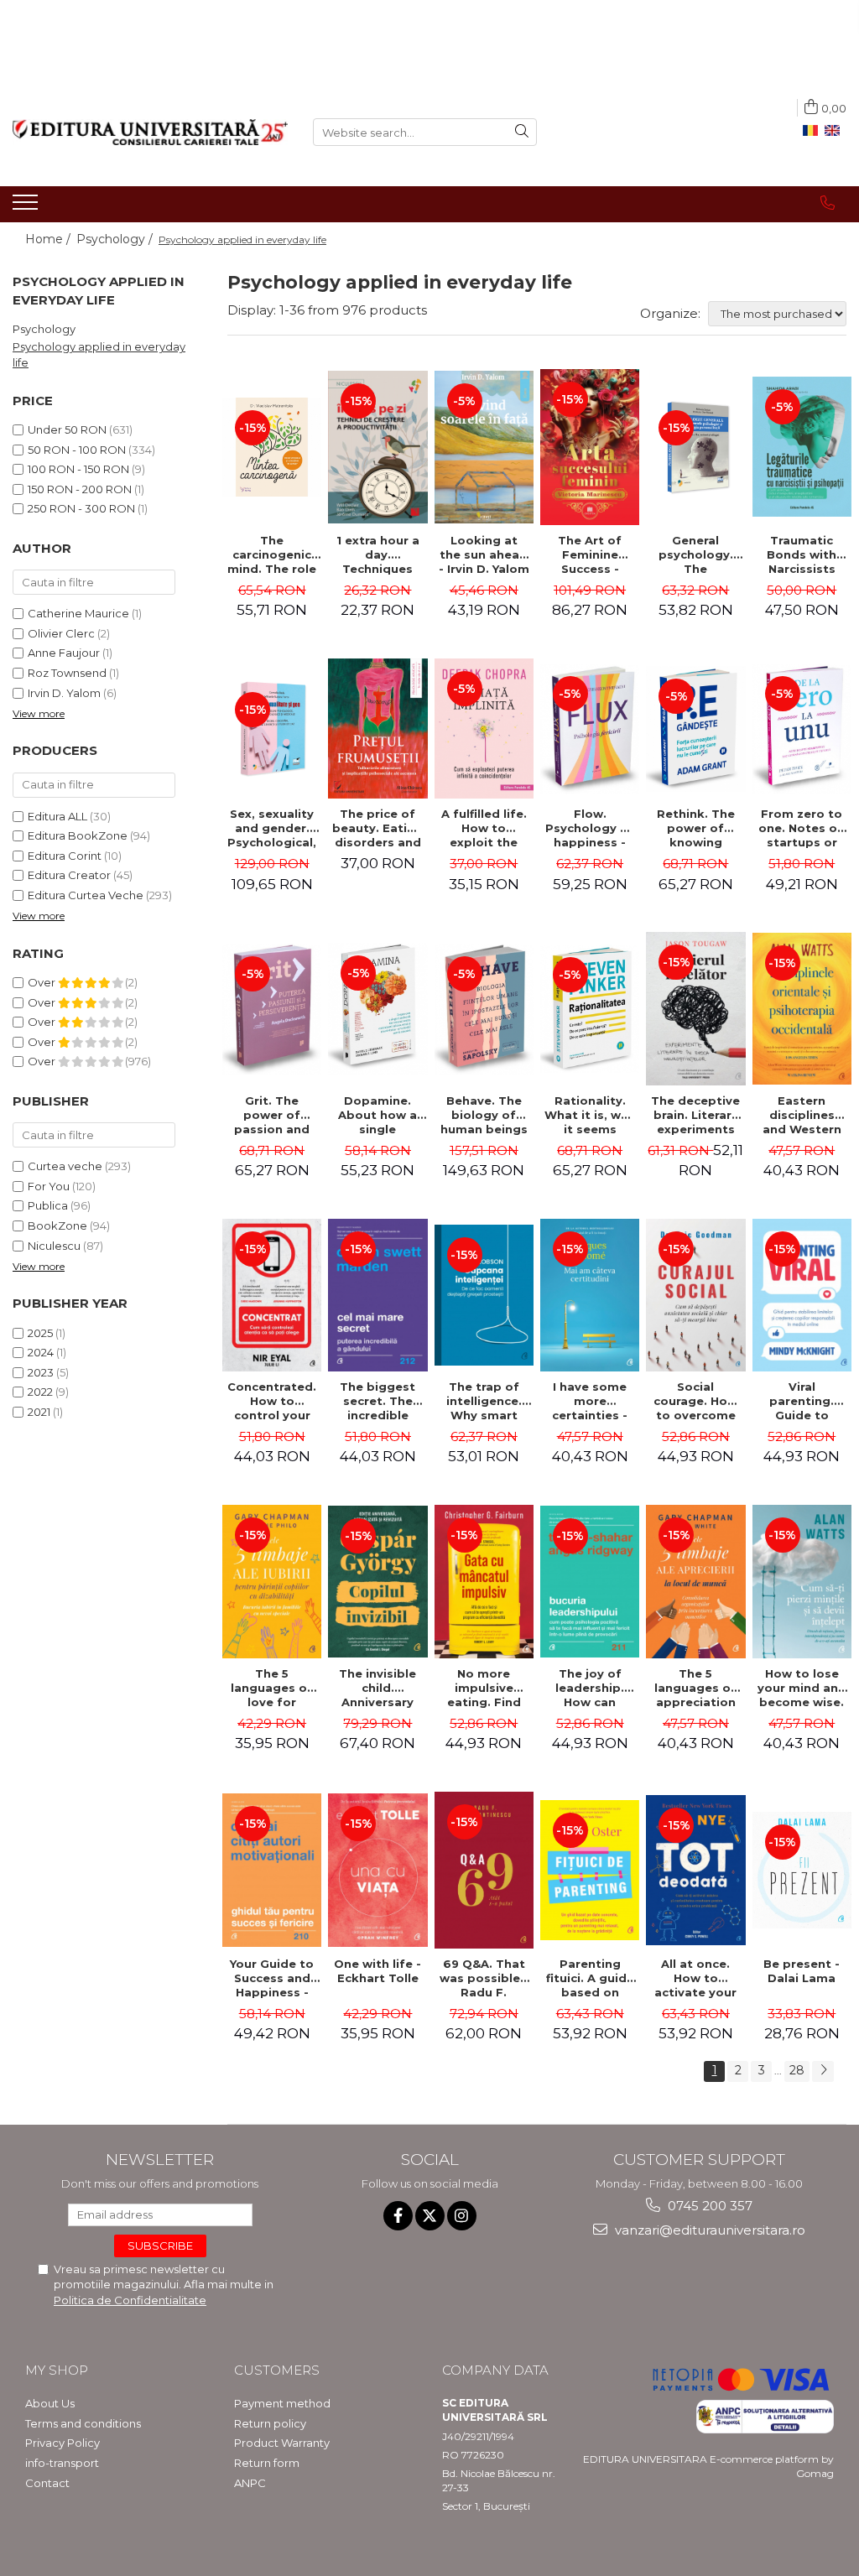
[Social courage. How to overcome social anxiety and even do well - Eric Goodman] (695, 1295)
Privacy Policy (62, 2443)
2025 (40, 1333)
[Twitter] (430, 2216)
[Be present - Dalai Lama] (802, 1871)
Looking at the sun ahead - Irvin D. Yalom (484, 554)
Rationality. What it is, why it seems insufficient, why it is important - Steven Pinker (590, 1115)
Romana (814, 131)
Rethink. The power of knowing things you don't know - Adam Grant (695, 828)
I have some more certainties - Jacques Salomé (590, 1401)
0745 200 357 (708, 2206)
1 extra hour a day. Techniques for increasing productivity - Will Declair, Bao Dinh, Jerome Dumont (378, 554)
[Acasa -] (150, 132)
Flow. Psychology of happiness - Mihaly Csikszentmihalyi (592, 828)
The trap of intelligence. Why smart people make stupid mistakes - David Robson (484, 1401)
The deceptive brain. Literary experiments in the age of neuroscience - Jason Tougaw (695, 1115)
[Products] (27, 207)
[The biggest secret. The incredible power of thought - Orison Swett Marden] (377, 1295)
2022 (40, 1392)
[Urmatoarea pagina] (823, 2071)
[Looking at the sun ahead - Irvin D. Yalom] (484, 447)
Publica (48, 1205)
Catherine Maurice (78, 613)
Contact (47, 2483)
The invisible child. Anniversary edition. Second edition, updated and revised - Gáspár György (377, 1688)
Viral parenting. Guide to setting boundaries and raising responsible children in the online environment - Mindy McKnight (802, 1401)
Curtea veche (65, 1166)
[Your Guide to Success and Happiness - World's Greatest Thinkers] (272, 1870)
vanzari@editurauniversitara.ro (708, 2230)
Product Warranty (282, 2443)
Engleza (836, 131)
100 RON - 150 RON (78, 469)
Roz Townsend (67, 673)
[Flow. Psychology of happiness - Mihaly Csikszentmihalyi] (590, 729)
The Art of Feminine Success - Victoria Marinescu (590, 554)
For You (49, 1186)
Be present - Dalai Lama (802, 1971)
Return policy (270, 2423)
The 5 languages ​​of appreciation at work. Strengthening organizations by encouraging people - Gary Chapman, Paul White (696, 1688)
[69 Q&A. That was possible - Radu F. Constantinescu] (484, 1870)
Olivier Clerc (61, 633)
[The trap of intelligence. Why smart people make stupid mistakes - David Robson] (484, 1295)
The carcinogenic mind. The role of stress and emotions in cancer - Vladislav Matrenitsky (272, 554)
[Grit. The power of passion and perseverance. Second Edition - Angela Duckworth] (272, 1009)
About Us (50, 2403)
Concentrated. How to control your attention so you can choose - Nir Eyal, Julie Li (272, 1401)
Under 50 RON (67, 429)
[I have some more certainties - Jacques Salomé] (590, 1295)
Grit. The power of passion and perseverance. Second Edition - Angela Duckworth (272, 1115)
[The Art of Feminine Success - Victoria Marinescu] (590, 447)
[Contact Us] (828, 203)
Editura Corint (65, 856)
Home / (49, 239)
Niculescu (54, 1246)
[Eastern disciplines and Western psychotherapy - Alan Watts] (802, 1009)
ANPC (250, 2483)
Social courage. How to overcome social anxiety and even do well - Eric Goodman (696, 1401)
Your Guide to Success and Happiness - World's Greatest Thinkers (272, 1978)
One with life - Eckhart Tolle (377, 1971)
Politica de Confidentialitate (130, 2300)
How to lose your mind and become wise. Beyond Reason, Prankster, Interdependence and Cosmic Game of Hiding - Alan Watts (804, 1688)
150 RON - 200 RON (80, 489)
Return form (267, 2463)
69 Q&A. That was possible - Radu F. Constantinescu (486, 1978)
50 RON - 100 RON (77, 450)
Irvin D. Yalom (64, 693)
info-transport (62, 2463)
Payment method (282, 2403)
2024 (41, 1352)
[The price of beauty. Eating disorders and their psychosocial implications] (377, 729)
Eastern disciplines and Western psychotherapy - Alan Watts (803, 1115)
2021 (39, 1412)
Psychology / (116, 239)
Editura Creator (69, 875)
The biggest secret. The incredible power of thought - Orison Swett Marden (378, 1401)
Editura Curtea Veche (86, 895)
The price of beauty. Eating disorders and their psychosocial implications (377, 828)
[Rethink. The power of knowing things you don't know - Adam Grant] (695, 729)
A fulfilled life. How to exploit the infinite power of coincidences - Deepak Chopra (484, 828)
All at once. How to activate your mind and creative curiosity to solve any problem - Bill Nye (696, 1978)
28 (797, 2070)
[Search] (522, 132)
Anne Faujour (64, 653)
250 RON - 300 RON (81, 508)
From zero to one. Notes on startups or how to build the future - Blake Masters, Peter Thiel (802, 828)
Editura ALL (57, 816)
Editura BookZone (78, 835)
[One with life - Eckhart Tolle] (377, 1870)
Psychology (44, 329)
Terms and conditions (83, 2423)
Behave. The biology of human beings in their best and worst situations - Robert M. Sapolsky (484, 1115)
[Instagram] (462, 2216)
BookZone (57, 1226)
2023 (41, 1372)
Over (43, 982)
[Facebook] (398, 2216)
